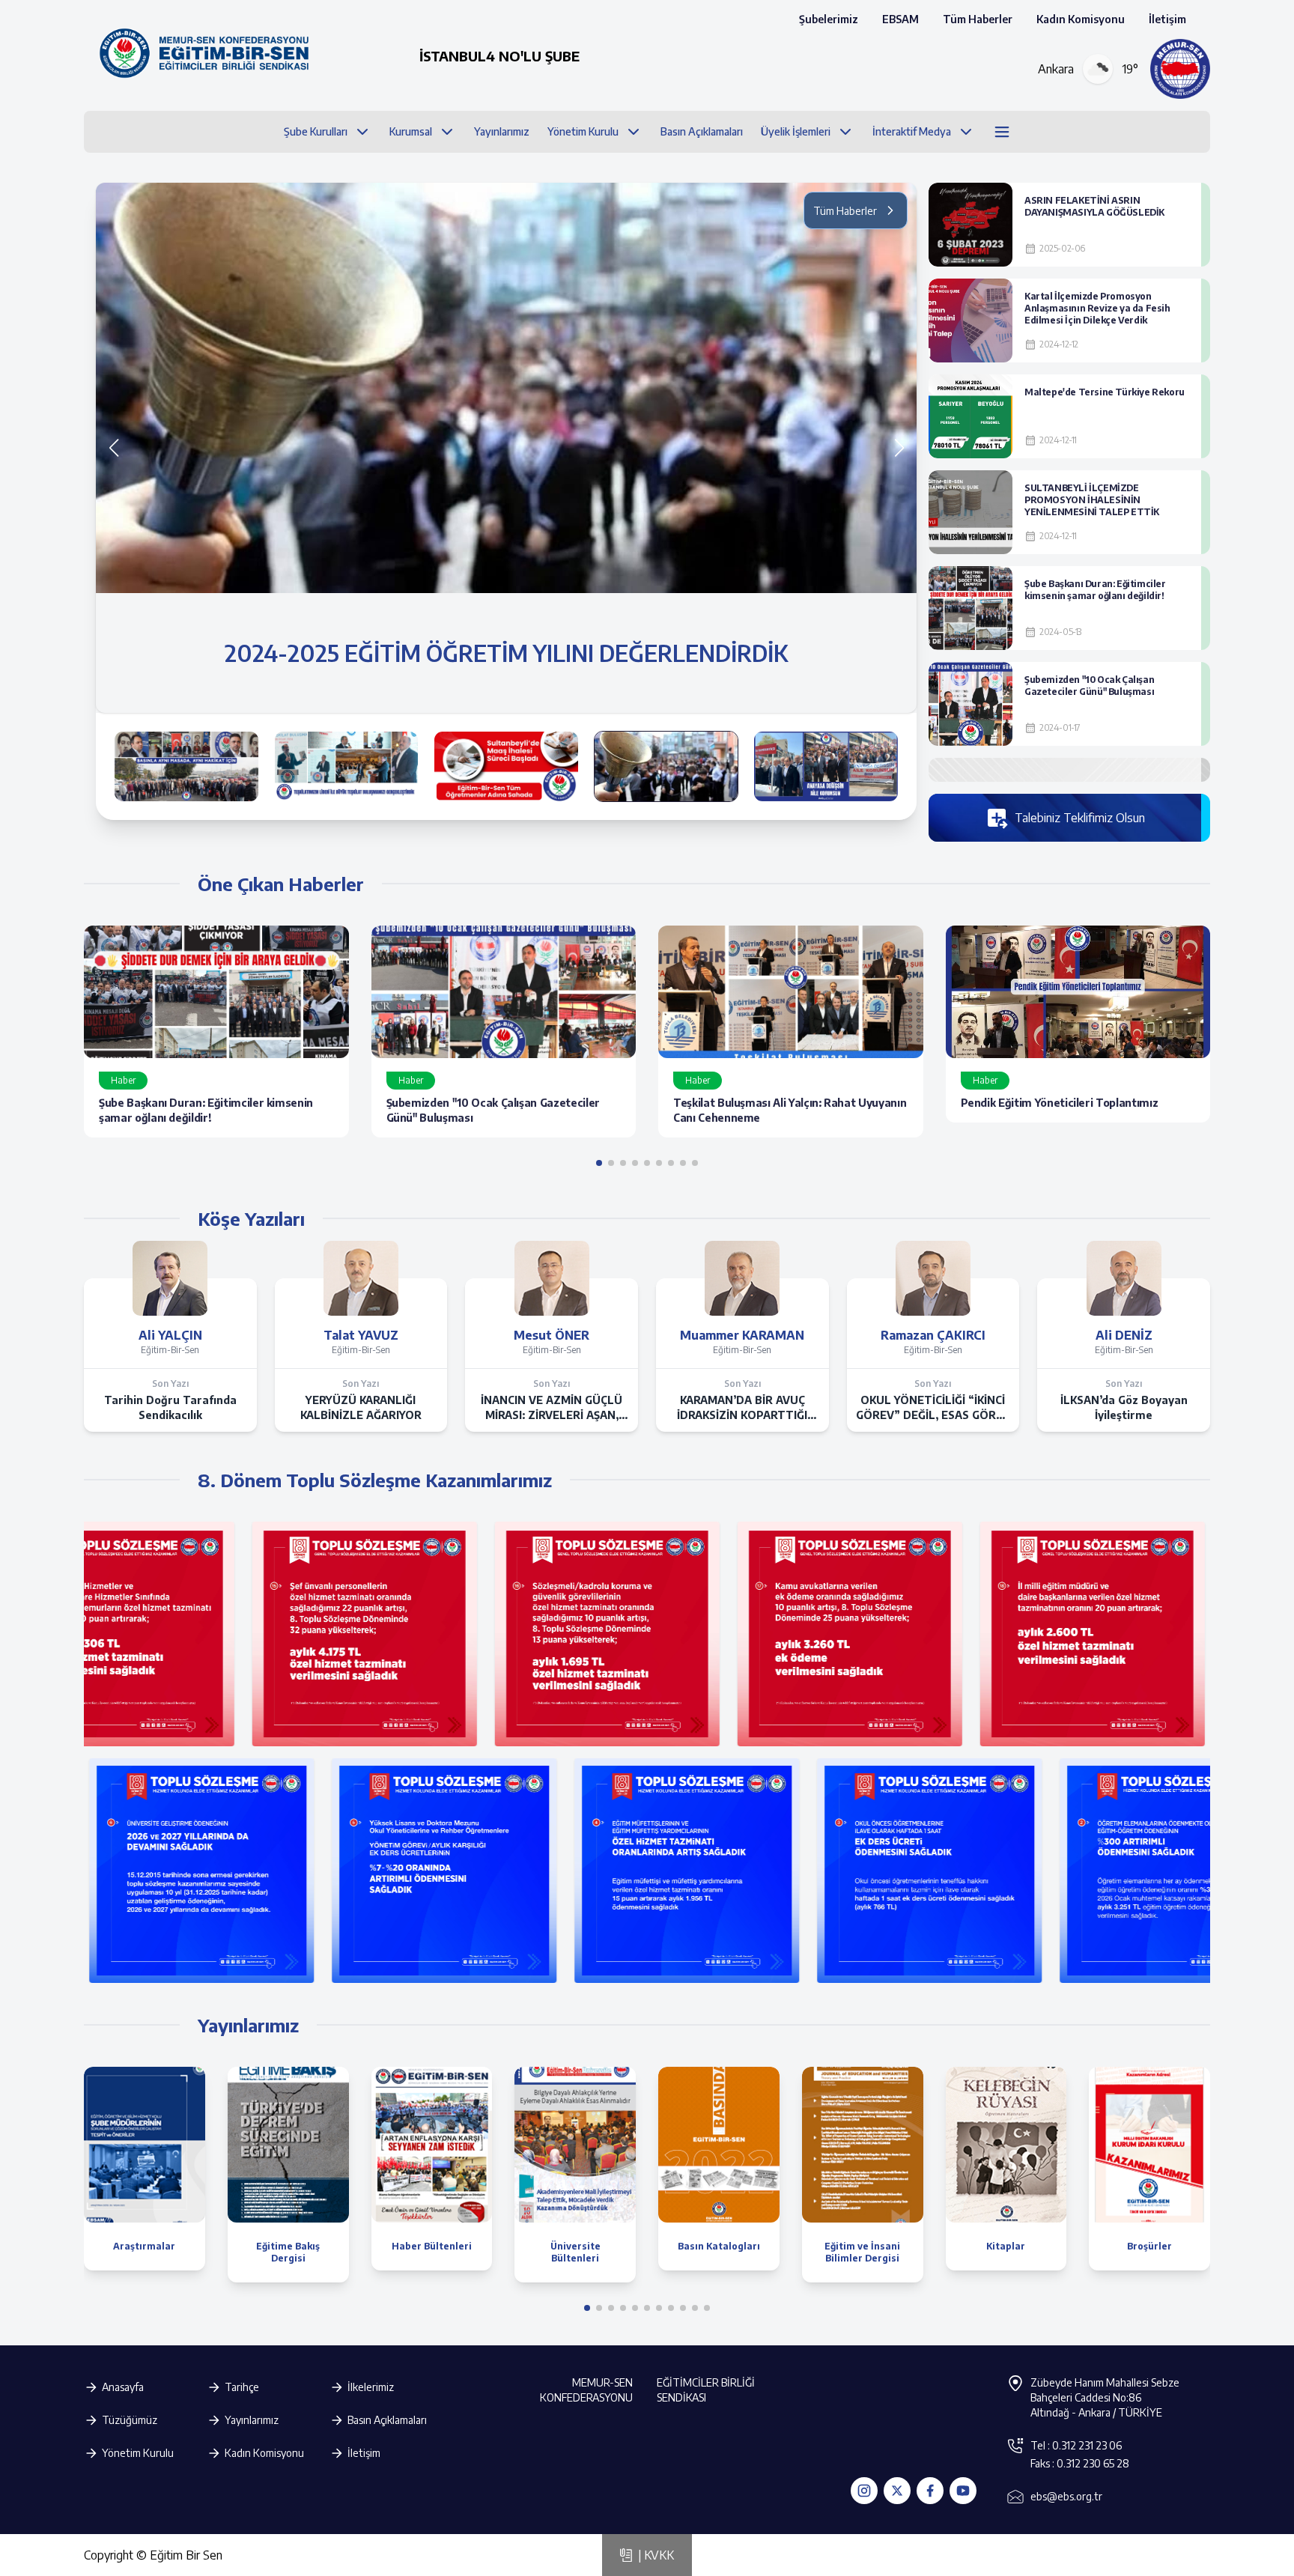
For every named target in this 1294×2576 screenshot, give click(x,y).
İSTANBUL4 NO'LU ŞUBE (499, 56)
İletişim (1167, 19)
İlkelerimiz (371, 2387)
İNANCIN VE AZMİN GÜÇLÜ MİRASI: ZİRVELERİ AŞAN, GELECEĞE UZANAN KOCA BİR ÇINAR (552, 1408)
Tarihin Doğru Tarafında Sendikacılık (170, 1407)
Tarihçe (242, 2387)
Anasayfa (123, 2387)
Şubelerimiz (829, 19)
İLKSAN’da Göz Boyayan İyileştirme (1124, 1407)
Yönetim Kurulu (138, 2453)
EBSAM (900, 19)
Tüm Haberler (978, 19)
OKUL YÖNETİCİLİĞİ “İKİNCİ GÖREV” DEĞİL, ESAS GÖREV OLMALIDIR (933, 1408)
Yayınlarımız (252, 2420)
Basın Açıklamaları (387, 2420)
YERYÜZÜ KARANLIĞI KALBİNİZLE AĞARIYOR (361, 1407)
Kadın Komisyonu (1081, 19)
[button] (899, 448)
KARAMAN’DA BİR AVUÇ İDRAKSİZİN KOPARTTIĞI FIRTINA (742, 1408)
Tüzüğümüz (130, 2420)
